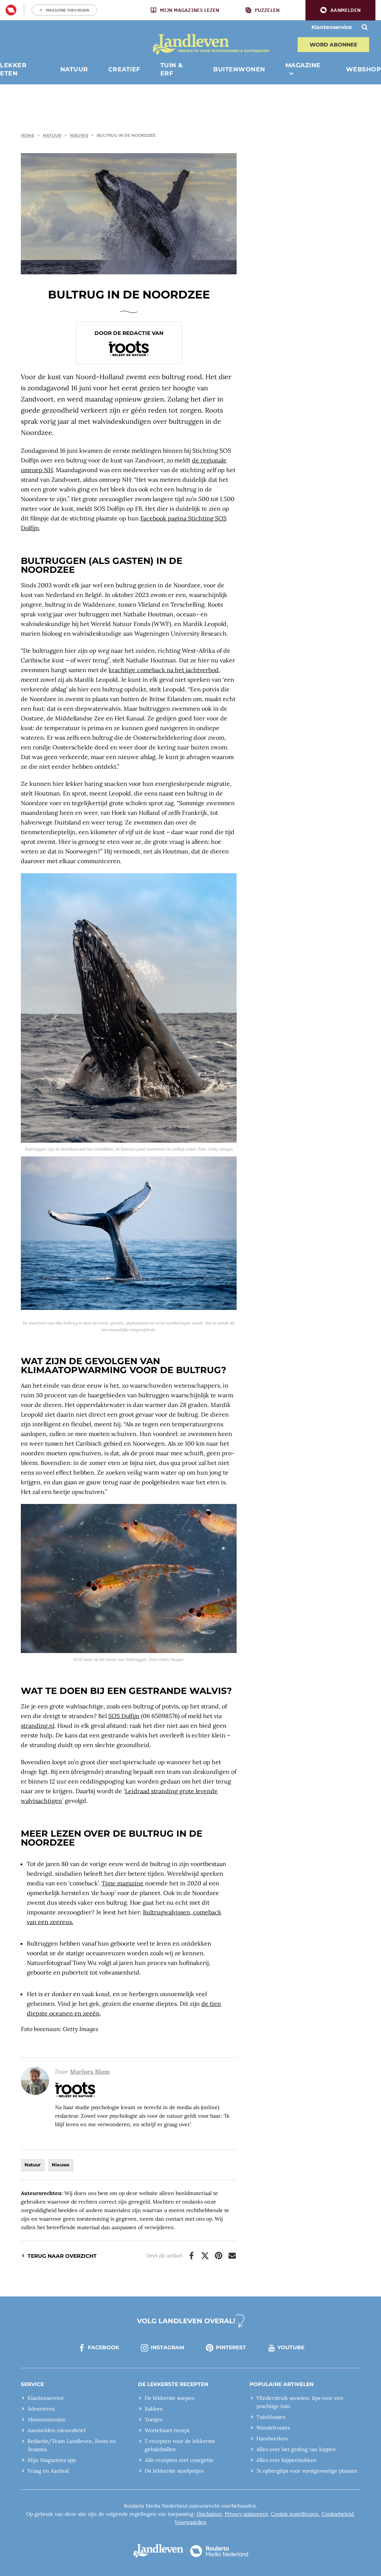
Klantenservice (332, 27)
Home (28, 135)
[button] (340, 10)
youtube (291, 2347)
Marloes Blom (90, 2072)
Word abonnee (333, 45)
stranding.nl (38, 1726)
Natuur (52, 135)
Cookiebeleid (337, 2514)
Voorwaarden (190, 2522)
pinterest (231, 2347)
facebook (103, 2347)
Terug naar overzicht (62, 2256)
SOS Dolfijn (124, 1716)
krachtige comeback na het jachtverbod (164, 670)
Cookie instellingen (295, 2514)
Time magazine (123, 1883)
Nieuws (79, 135)
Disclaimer (209, 2514)
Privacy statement (246, 2514)
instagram (167, 2347)
